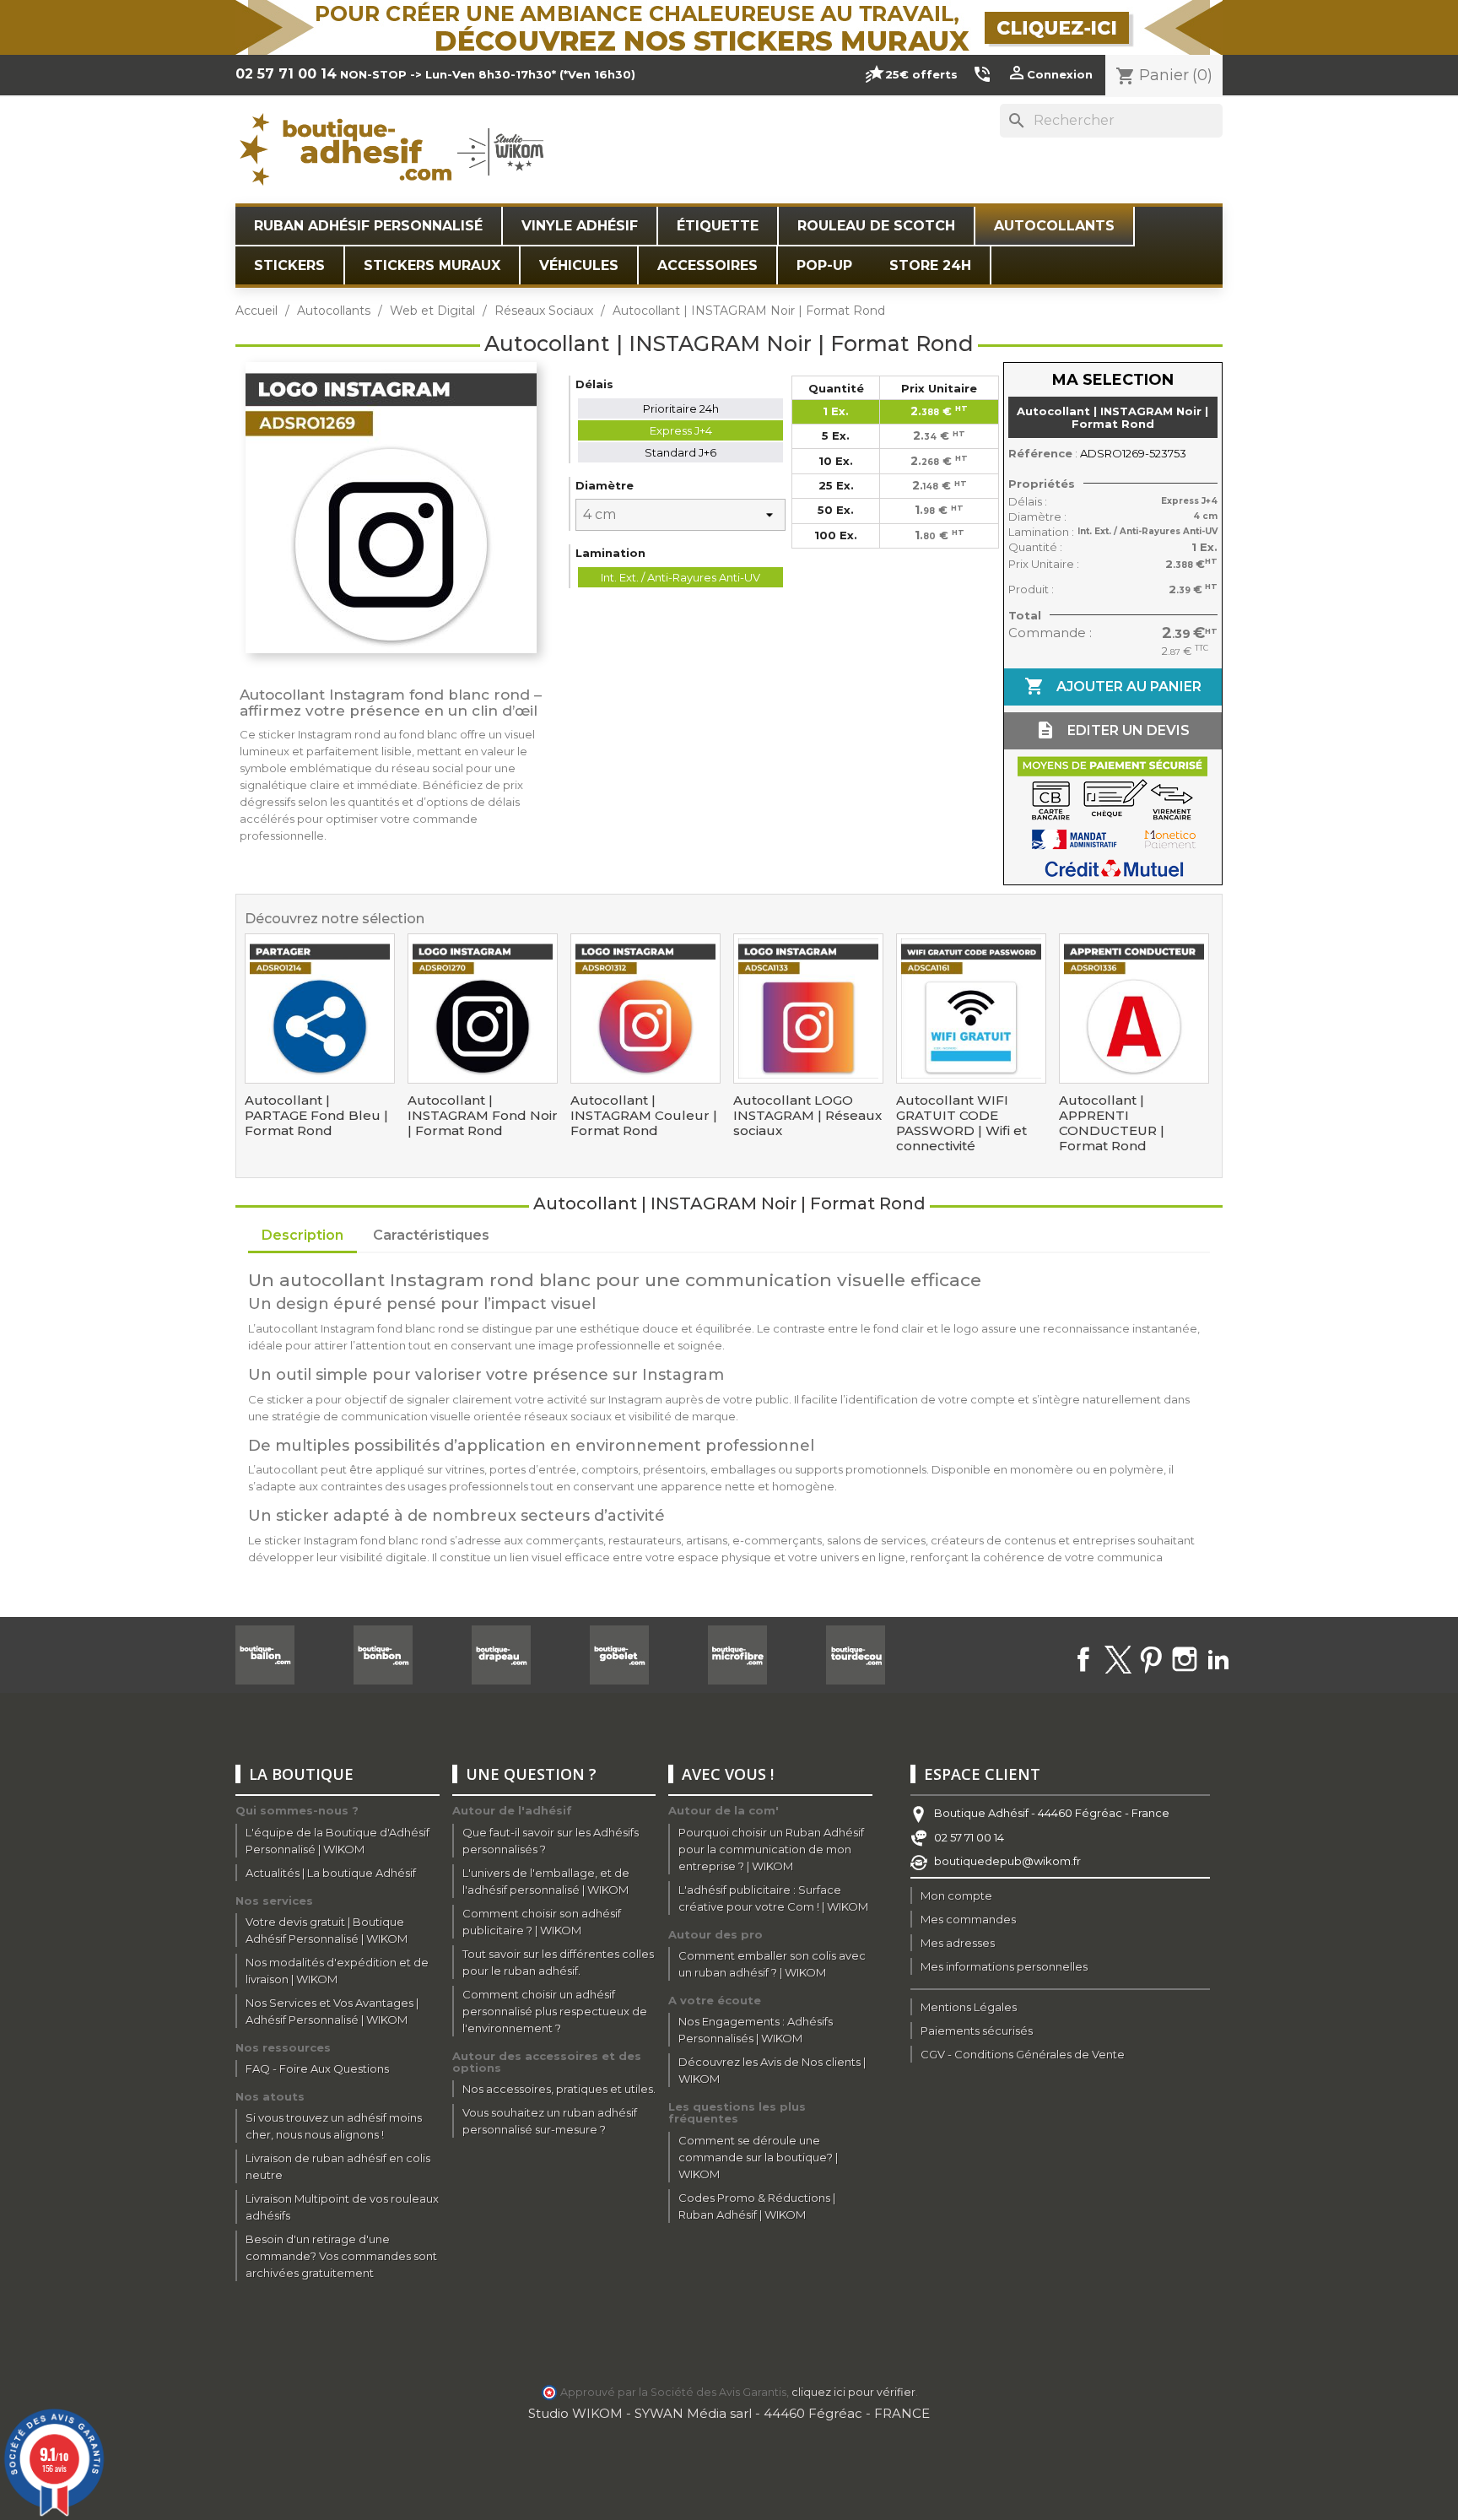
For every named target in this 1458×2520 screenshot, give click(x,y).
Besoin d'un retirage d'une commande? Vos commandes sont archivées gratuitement (341, 2256)
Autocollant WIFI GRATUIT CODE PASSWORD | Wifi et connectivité (961, 1123)
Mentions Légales (969, 2007)
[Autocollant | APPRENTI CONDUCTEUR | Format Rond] (1134, 1009)
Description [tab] (302, 1235)
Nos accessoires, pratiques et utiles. (559, 2089)
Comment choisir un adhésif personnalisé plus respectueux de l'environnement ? (555, 2011)
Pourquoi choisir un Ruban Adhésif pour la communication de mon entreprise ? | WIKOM (771, 1849)
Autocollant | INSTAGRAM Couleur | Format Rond (644, 1116)
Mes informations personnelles (1004, 1966)
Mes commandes (968, 1919)
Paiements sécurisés (977, 2031)
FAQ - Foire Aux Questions (317, 2068)
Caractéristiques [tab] (431, 1235)
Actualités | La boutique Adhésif (331, 1873)
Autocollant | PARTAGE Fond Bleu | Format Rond (316, 1116)
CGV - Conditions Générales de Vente (1023, 2054)
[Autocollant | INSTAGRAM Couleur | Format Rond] (645, 1009)
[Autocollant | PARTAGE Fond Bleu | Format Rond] (320, 1009)
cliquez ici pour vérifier (853, 2392)
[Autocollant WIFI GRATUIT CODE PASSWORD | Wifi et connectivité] (971, 1009)
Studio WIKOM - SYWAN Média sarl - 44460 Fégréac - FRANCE (729, 2413)
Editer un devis (1112, 730)
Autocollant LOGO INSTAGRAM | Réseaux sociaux (807, 1116)
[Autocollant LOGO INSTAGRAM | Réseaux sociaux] (808, 1009)
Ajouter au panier (1113, 686)
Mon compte (956, 1895)
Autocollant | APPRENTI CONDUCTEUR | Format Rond (1112, 1123)
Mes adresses (958, 1943)
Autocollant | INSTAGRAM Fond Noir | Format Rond (483, 1116)
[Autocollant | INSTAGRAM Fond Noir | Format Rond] (483, 1009)
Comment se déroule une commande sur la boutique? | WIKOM (758, 2157)
